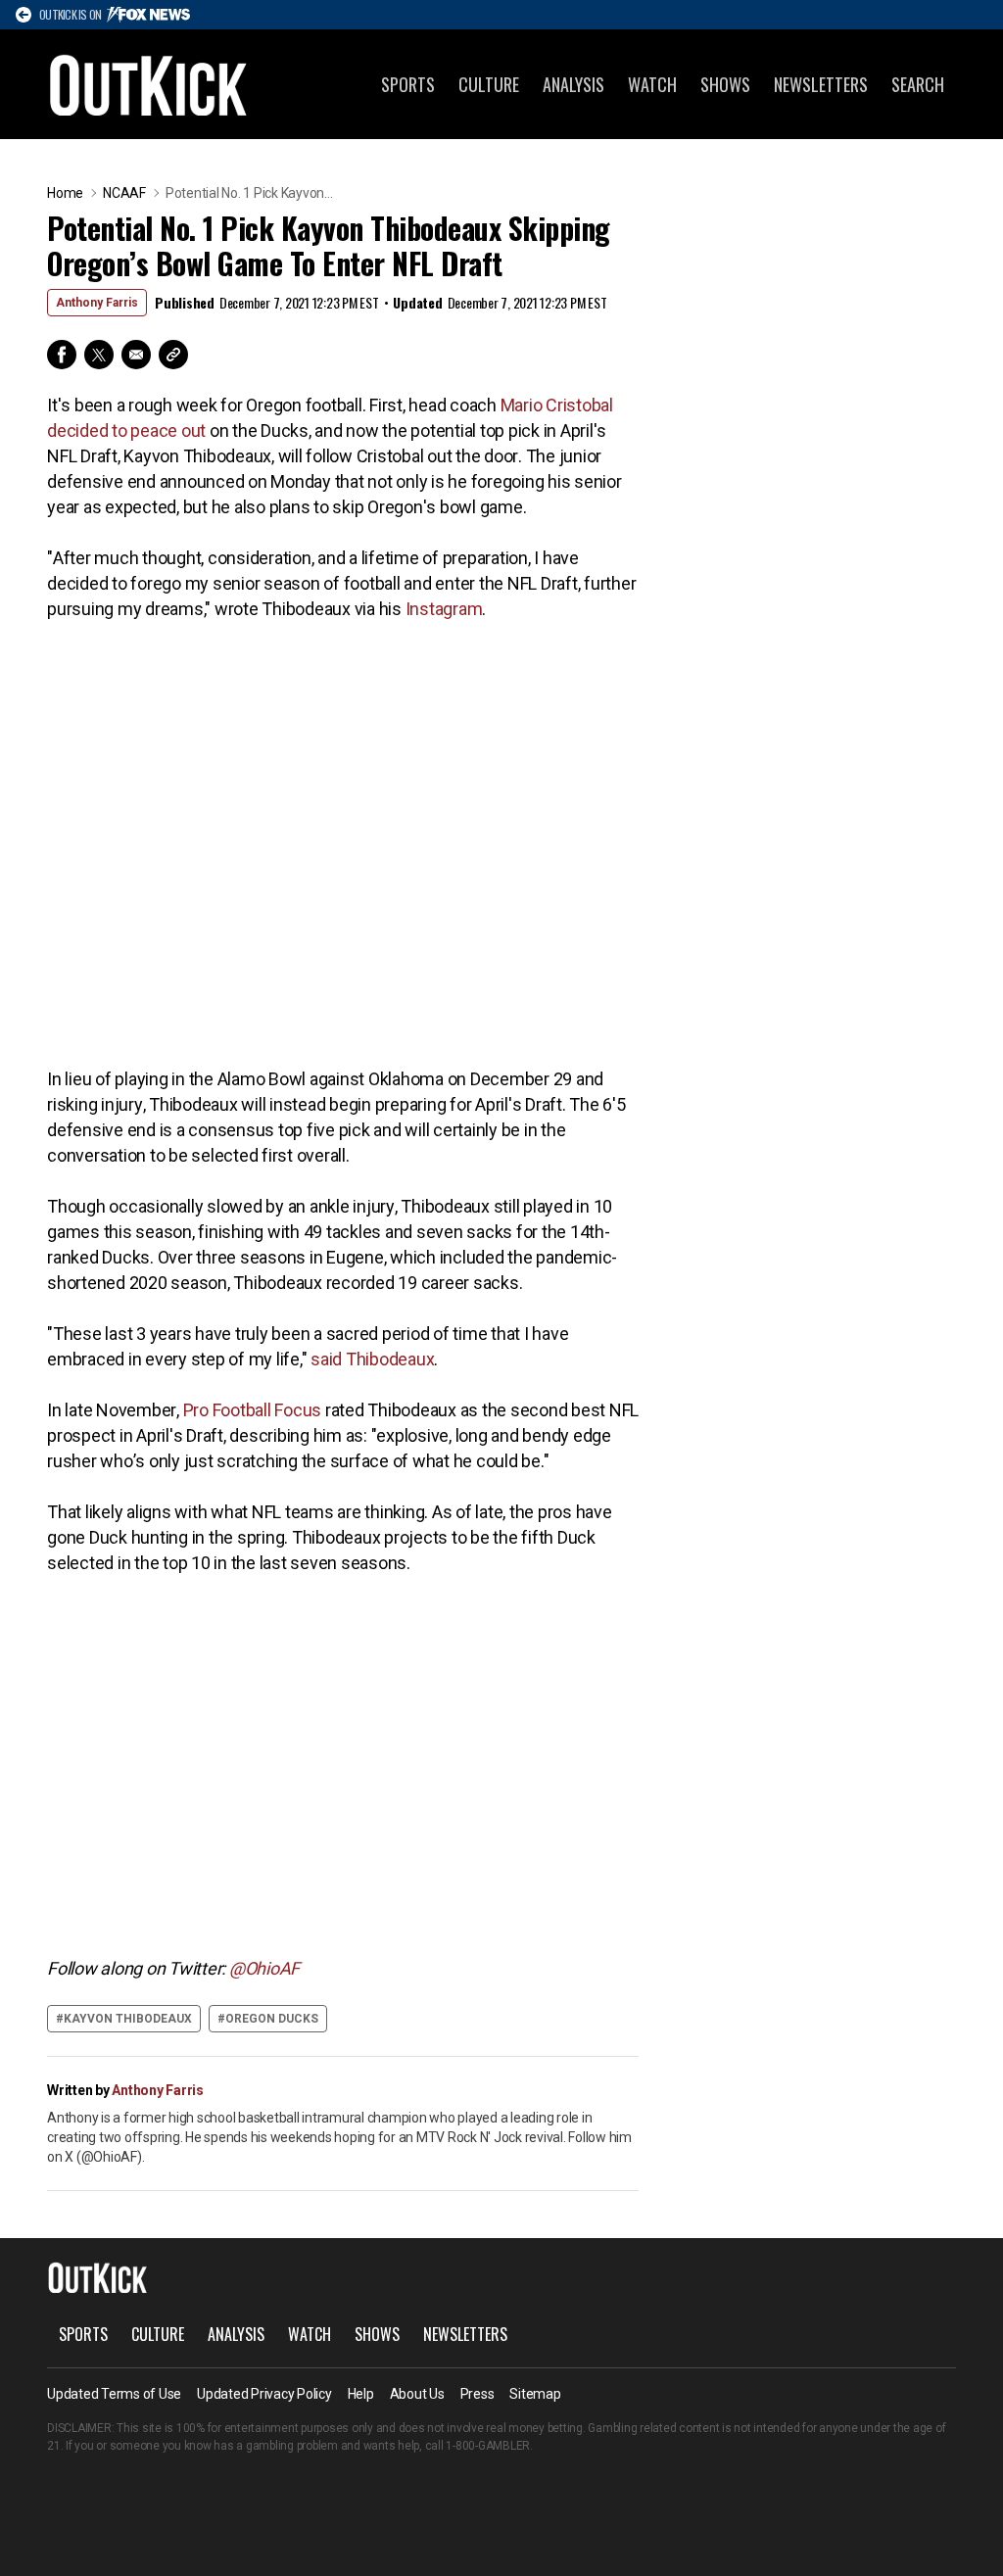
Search (918, 84)
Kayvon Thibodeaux (128, 2019)
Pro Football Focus (253, 1410)
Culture (489, 84)
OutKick (149, 84)
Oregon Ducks (272, 2019)
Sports (408, 84)
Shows (725, 84)
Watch (652, 84)
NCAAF (124, 193)
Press (478, 2394)
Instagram (444, 609)
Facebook (62, 355)
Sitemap (535, 2394)
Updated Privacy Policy (264, 2394)
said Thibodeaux (372, 1359)
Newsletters (821, 84)
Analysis (573, 84)
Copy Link (173, 355)
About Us (417, 2394)
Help (361, 2394)
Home (65, 193)
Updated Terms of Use (114, 2394)
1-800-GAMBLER (488, 2446)
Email (136, 355)
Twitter (99, 355)
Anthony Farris (97, 303)
